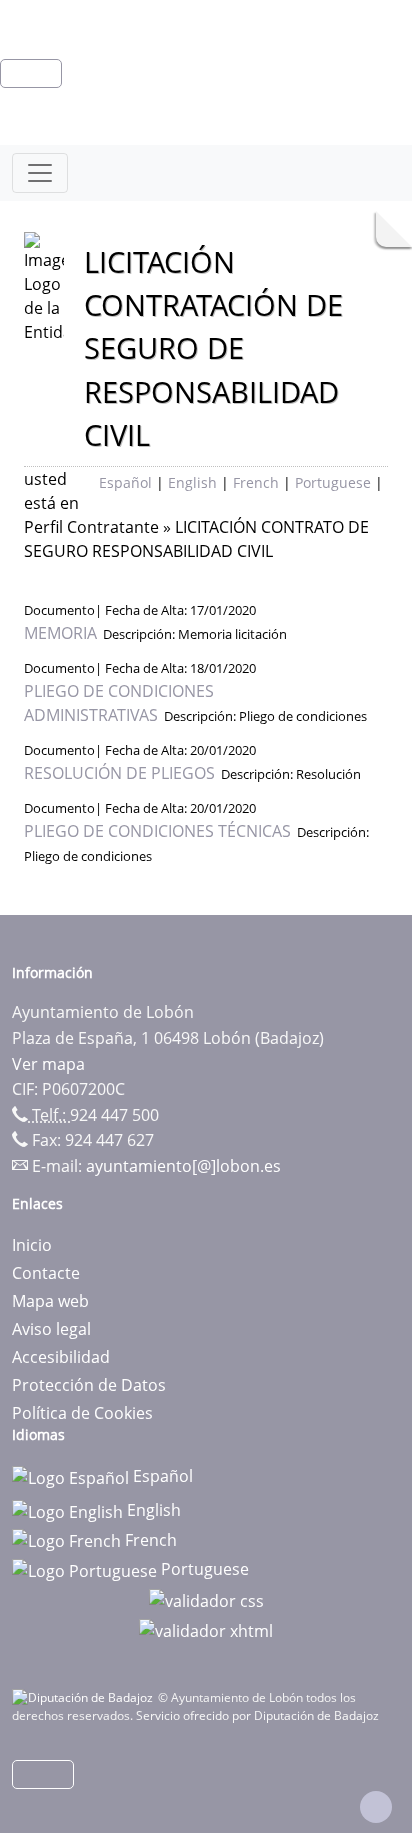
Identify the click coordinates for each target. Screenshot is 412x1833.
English (192, 482)
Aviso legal (51, 1329)
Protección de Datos (89, 1385)
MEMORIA (60, 633)
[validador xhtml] (206, 1629)
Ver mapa (48, 1064)
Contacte (46, 1273)
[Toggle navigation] (40, 173)
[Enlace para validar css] (206, 1599)
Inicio (32, 1245)
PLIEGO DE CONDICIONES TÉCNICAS (157, 831)
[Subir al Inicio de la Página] (376, 1807)
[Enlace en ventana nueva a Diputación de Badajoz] (85, 1697)
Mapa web (50, 1301)
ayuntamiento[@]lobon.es (183, 1166)
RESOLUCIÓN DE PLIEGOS (119, 773)
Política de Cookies (82, 1413)
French (256, 482)
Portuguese (333, 482)
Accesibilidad (61, 1357)
